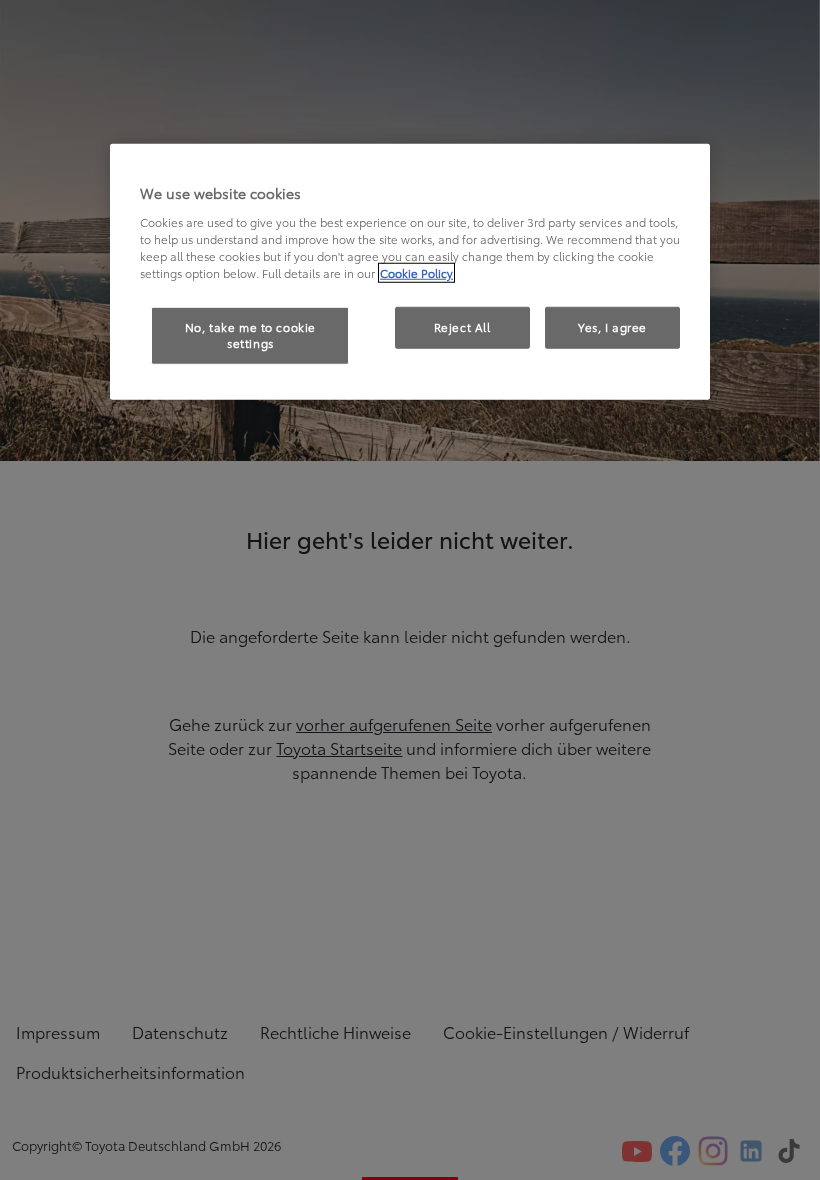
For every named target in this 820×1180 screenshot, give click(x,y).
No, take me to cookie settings (250, 335)
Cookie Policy (416, 273)
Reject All (462, 327)
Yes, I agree (612, 327)
